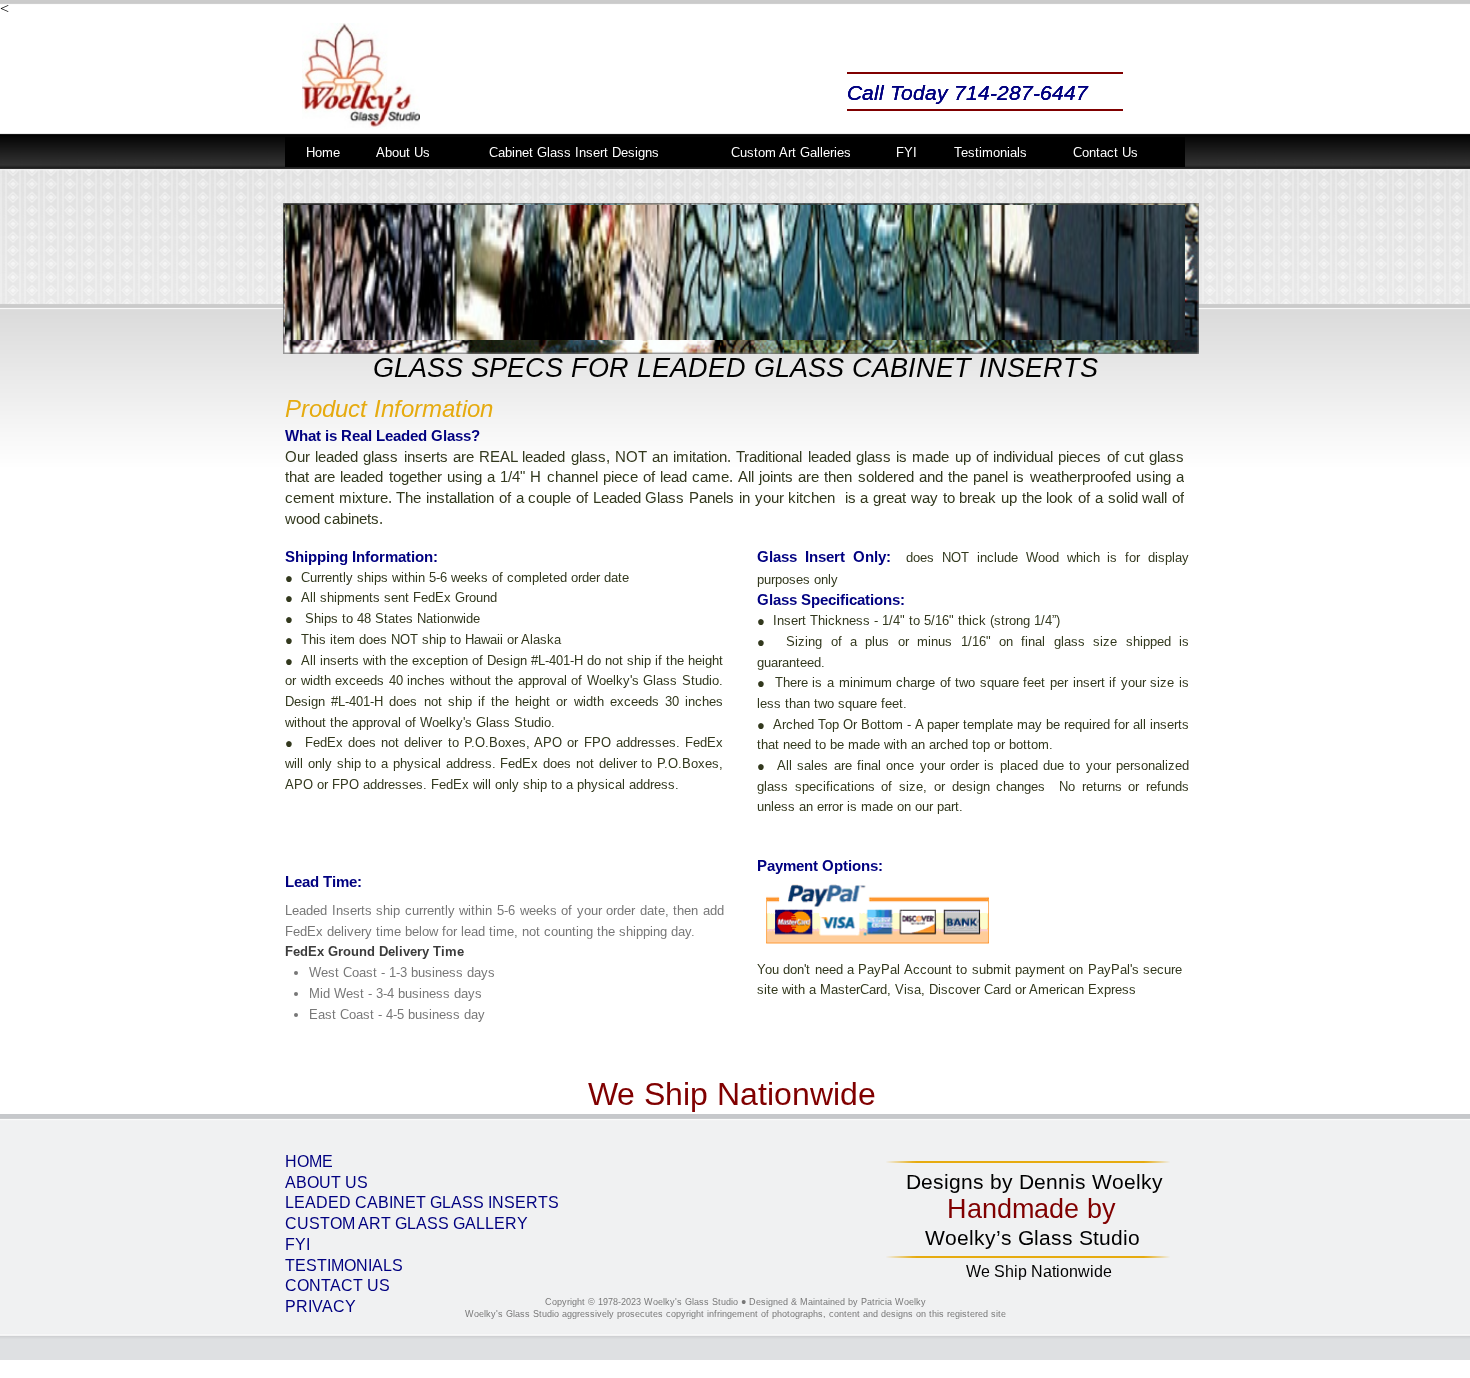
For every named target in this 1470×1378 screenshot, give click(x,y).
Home (323, 152)
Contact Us (1105, 152)
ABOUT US (326, 1182)
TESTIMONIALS (344, 1265)
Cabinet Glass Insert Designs (574, 152)
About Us (403, 152)
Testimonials (990, 152)
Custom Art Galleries (791, 152)
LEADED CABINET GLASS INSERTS (422, 1202)
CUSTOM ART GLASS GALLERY (406, 1223)
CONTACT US (337, 1285)
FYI (297, 1244)
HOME (309, 1161)
